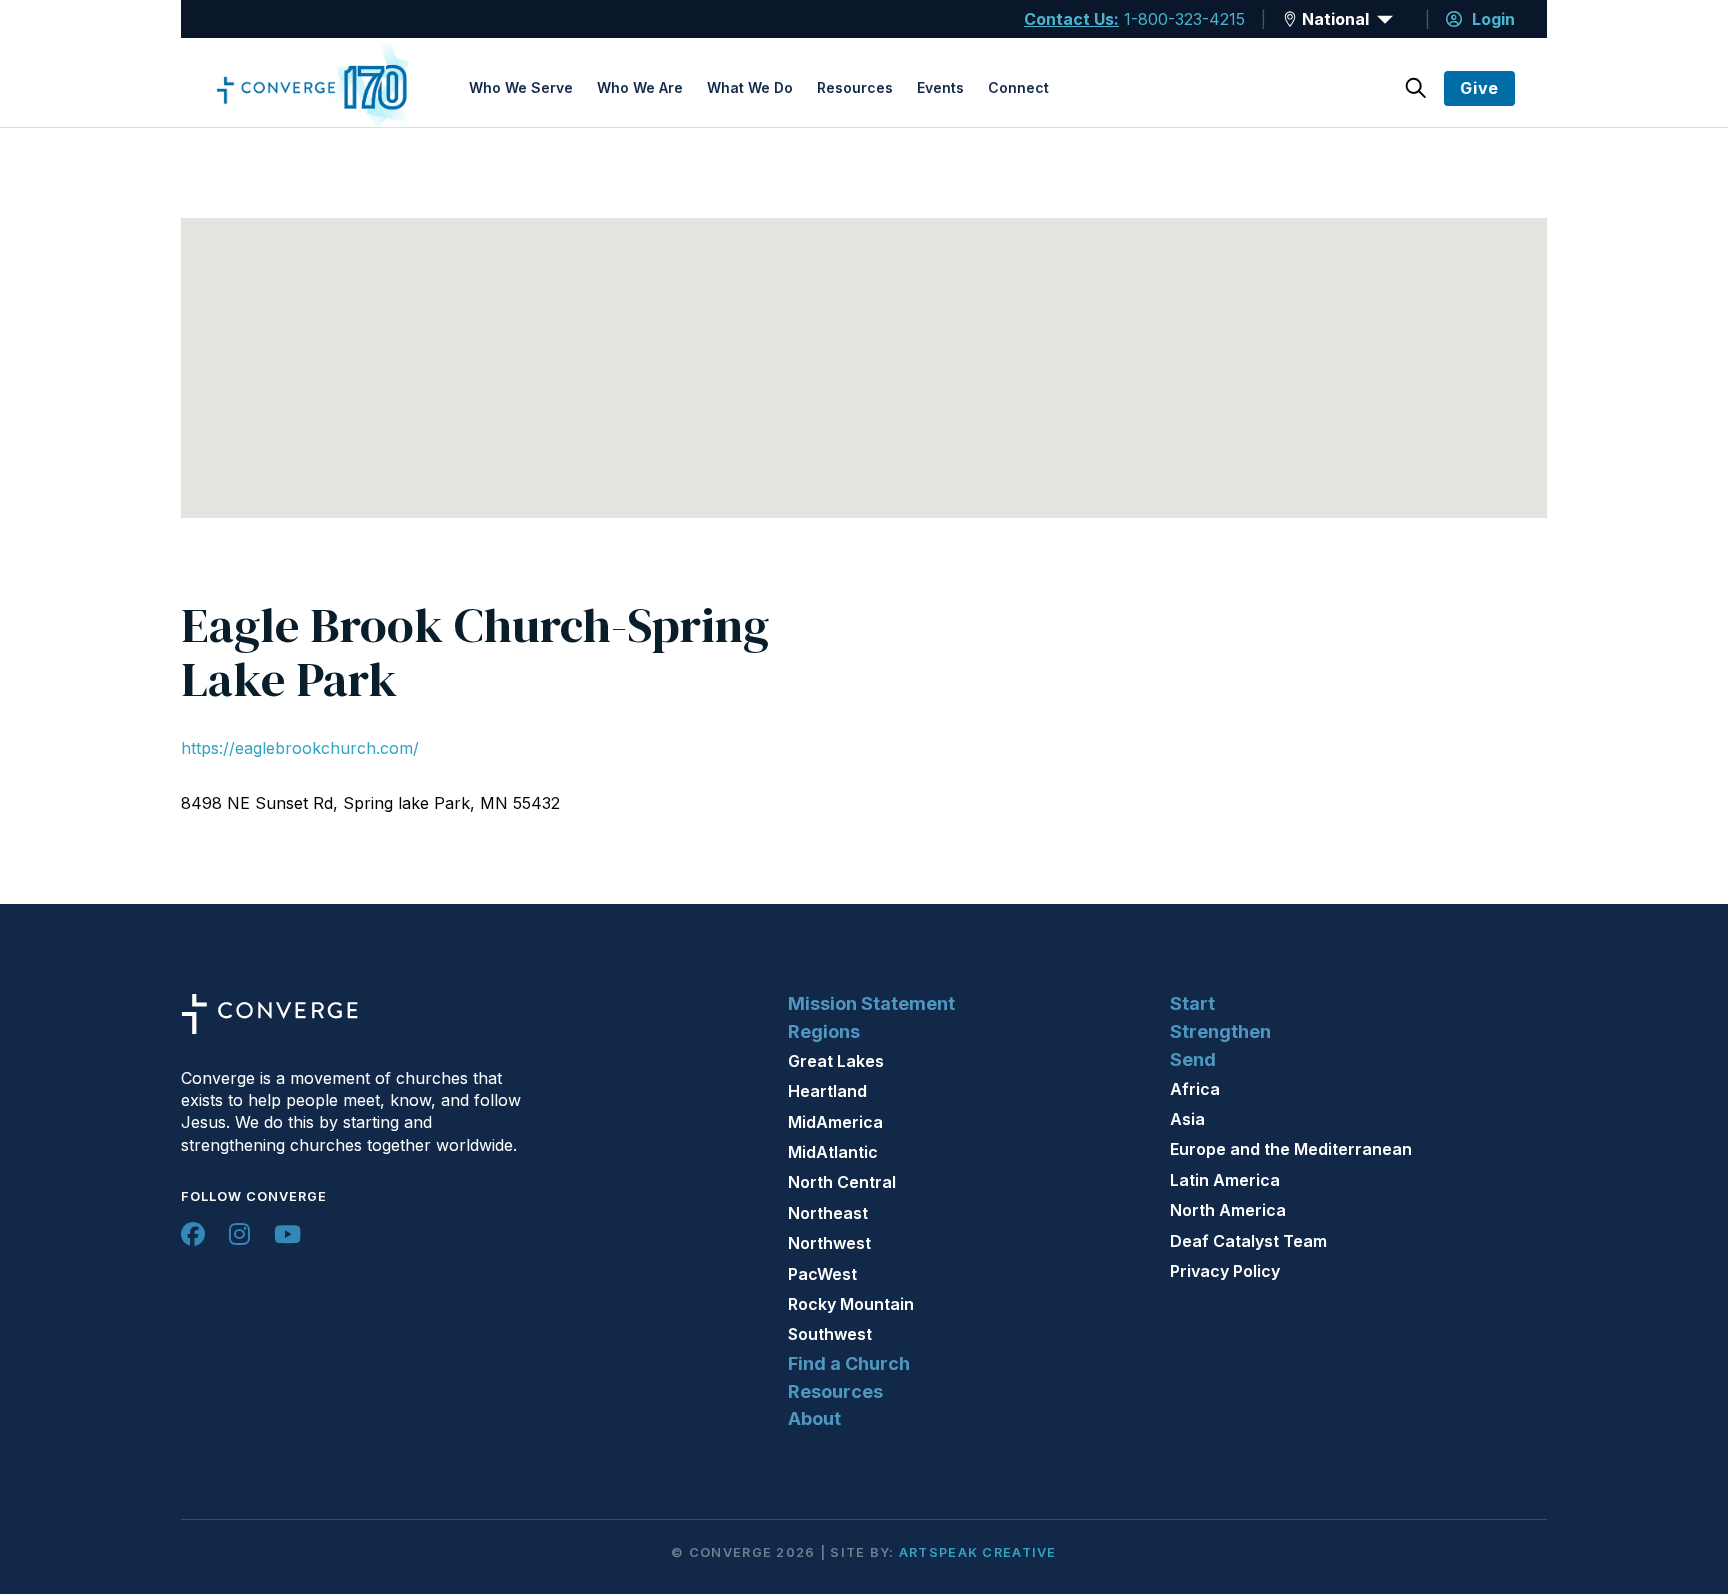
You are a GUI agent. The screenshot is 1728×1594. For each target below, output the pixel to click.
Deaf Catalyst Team (1248, 1241)
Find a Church (849, 1363)
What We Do (750, 87)
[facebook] (193, 1234)
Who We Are (640, 87)
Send (1193, 1059)
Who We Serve (521, 87)
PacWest (822, 1274)
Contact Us (1069, 19)
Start (1192, 1003)
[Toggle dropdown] (1290, 19)
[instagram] (239, 1234)
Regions (824, 1031)
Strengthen (1220, 1031)
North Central (842, 1182)
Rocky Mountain (851, 1304)
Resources (855, 87)
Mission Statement (871, 1003)
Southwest (830, 1334)
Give (1479, 88)
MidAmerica (835, 1122)
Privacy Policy (1225, 1271)
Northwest (829, 1243)
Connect (1018, 87)
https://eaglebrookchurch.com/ (300, 748)
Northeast (828, 1213)
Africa (1195, 1089)
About (814, 1418)
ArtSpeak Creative (978, 1552)
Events (940, 87)
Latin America (1225, 1180)
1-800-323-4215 (1184, 19)
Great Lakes (836, 1061)
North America (1228, 1210)
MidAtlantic (833, 1152)
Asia (1187, 1119)
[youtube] (287, 1234)
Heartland (827, 1091)
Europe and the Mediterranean (1291, 1149)
